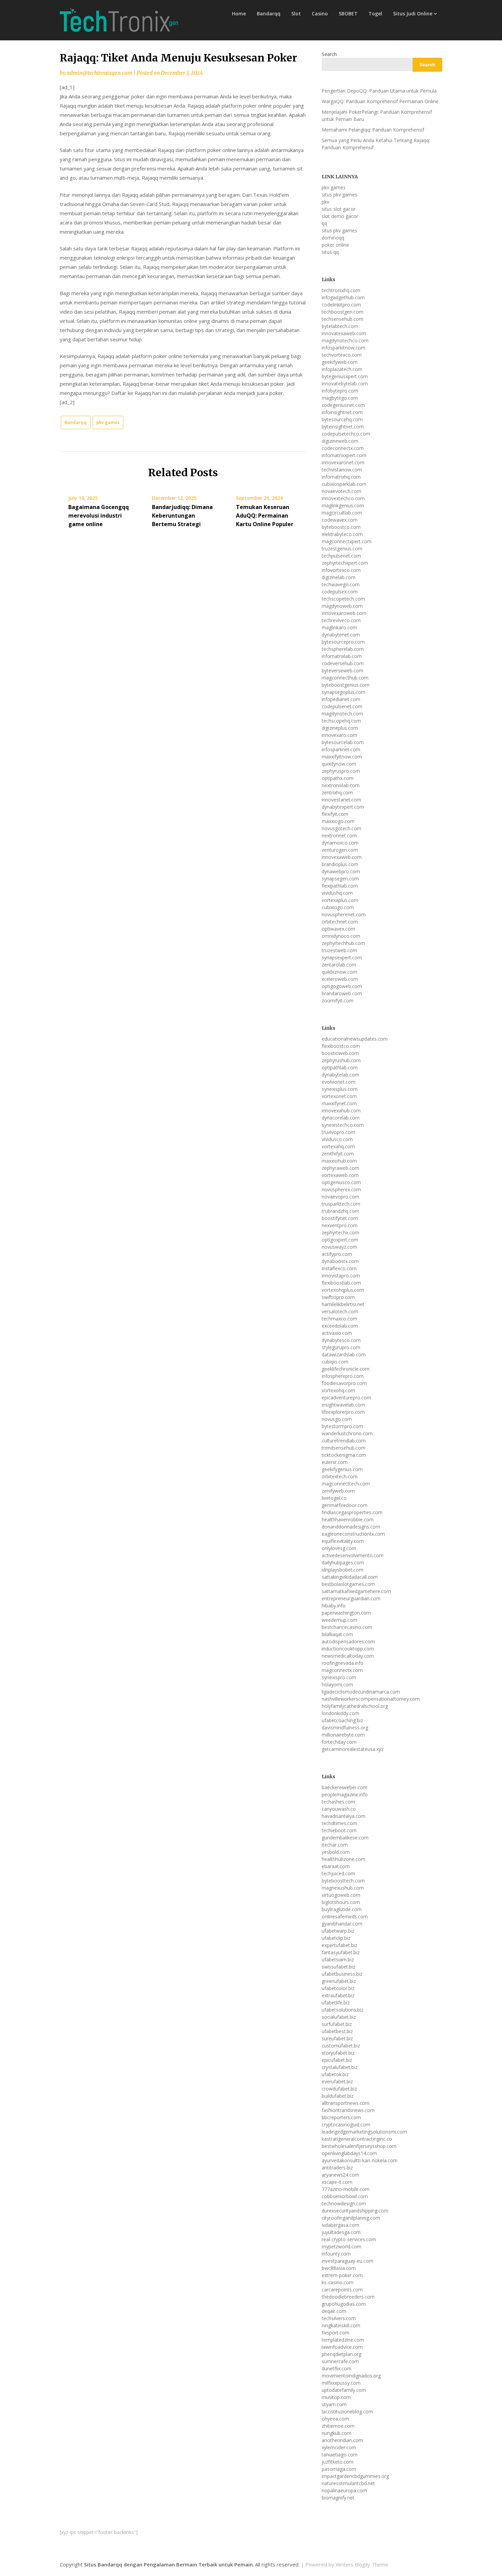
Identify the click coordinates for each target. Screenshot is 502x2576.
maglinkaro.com (339, 627)
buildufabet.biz (338, 2096)
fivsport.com (336, 2333)
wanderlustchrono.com (347, 1433)
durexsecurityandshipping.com (355, 2211)
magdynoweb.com (342, 606)
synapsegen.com (340, 879)
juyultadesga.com (341, 2232)
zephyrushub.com (341, 1060)
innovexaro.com (339, 735)
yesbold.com (336, 1852)
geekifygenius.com (342, 1469)
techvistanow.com (342, 470)
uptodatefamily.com (344, 2390)
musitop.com (336, 2397)
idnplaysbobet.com (343, 1570)
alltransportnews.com (346, 2103)
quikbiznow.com (339, 972)
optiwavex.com (338, 929)
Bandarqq (269, 13)
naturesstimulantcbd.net (348, 2483)
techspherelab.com (343, 649)
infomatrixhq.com (341, 477)
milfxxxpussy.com (341, 2383)
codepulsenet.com (342, 706)
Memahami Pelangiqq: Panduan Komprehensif (373, 130)
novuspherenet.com (344, 914)
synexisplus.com (340, 1089)
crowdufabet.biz (339, 2089)
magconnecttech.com (346, 1484)
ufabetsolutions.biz (343, 2010)
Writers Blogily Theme (362, 2564)
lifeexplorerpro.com (343, 1412)
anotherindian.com (342, 2440)
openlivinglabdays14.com (349, 2153)
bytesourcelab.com (343, 742)
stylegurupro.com (341, 1347)
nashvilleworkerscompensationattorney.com (371, 1699)
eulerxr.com (335, 1462)
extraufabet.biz (338, 1995)
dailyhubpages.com (343, 1563)
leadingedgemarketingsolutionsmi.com (364, 2132)
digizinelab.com (339, 577)
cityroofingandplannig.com (351, 2218)
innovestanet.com (341, 800)
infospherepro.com (343, 1376)
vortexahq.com (338, 1146)
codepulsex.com (340, 592)
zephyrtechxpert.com (345, 563)
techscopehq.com (341, 721)
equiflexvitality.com (343, 1541)
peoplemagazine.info (345, 1794)
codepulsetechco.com (346, 434)
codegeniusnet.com (343, 405)
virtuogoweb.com (341, 1895)
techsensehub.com (343, 319)
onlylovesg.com (339, 1548)
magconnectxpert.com (347, 541)
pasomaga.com (339, 2469)
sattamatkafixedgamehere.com (356, 1591)
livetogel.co (334, 1498)
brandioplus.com (340, 864)
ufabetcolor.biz (338, 1988)
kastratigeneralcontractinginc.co (357, 2139)
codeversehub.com (343, 663)
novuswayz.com (339, 1247)
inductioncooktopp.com (348, 1649)
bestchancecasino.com (347, 1627)
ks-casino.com (338, 2282)
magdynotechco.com (345, 340)
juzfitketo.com (338, 2462)
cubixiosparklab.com (344, 484)
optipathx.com (338, 778)
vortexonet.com (339, 1096)
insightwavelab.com (343, 1405)
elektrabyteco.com (342, 534)
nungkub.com (337, 2433)
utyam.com (334, 2404)
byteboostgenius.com (346, 685)
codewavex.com (340, 520)
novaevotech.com (341, 491)
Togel (375, 13)
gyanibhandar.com (342, 1924)
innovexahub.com (341, 1111)
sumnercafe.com (340, 2361)
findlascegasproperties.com (352, 1512)
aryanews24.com (340, 2175)
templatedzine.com (343, 2340)
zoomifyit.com (338, 1001)
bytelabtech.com (340, 326)
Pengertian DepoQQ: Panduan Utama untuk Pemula (379, 91)
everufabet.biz (337, 2081)
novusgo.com (337, 1419)
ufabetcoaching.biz (342, 1720)
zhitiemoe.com (338, 2426)
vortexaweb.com (340, 1175)
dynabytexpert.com (343, 807)
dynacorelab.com (341, 1118)
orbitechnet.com (340, 922)
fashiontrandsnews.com (348, 2110)
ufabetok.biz (335, 2074)
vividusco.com (337, 1139)
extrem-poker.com (342, 2275)
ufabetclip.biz (336, 1938)
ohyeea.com (335, 2419)
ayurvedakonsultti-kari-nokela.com (360, 2160)
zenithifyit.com (338, 1154)
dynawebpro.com (341, 871)
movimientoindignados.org (351, 2376)
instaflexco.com (339, 1268)
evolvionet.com (339, 1082)
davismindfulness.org (345, 1728)
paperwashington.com (346, 1613)
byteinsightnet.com (343, 427)
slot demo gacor (340, 216)
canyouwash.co (339, 1809)
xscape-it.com (337, 2182)
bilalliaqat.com (337, 1634)
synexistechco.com (343, 1125)
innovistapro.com (341, 1276)
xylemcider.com (339, 2447)
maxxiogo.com (338, 821)
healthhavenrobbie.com (348, 1519)
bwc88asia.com (339, 2268)
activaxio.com (337, 1333)
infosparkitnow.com (344, 348)
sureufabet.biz (337, 2038)
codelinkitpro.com (341, 305)
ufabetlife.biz (336, 2003)
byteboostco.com (341, 527)
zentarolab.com (339, 965)
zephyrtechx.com (340, 1232)
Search (329, 54)
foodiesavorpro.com (344, 1383)
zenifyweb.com (338, 1491)
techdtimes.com (339, 1823)
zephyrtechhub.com (343, 943)
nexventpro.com (340, 1225)
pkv (325, 202)
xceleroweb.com (340, 979)
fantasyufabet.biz (341, 1952)
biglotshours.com (341, 1902)
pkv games (108, 422)
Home (239, 13)
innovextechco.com (343, 498)
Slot (296, 13)
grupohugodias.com (344, 2304)
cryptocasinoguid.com (346, 2125)
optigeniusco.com (341, 1182)
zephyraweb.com (340, 1168)
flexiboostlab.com (341, 1283)
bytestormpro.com (342, 1426)
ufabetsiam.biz (338, 1960)
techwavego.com (341, 584)
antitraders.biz (337, 2168)
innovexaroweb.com (344, 613)
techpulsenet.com (341, 556)
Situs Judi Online (413, 13)
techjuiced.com (338, 1873)
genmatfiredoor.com (345, 1505)
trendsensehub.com (344, 1448)
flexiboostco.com (341, 1046)
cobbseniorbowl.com (345, 2196)
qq (324, 223)
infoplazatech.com (342, 369)
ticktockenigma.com (344, 1455)
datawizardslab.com (344, 1354)
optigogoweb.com (342, 986)
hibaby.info (334, 1606)
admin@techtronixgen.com (99, 73)
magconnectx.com (342, 1670)
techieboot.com (339, 1830)
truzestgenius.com (342, 549)
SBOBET (348, 13)
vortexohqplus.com (343, 1290)
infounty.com (336, 2254)
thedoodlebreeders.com (348, 2297)
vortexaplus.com (340, 900)
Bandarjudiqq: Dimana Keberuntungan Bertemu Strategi (182, 516)
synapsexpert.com (342, 957)
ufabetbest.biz (337, 2031)
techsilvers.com (339, 2318)
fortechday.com (339, 1742)
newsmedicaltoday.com (348, 1656)
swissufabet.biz (338, 1967)
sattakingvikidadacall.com (350, 1577)
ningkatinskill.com (341, 2325)
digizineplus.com (340, 728)
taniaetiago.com (340, 2455)
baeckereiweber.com (345, 1787)
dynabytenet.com (341, 635)
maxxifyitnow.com (342, 757)
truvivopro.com (338, 1132)
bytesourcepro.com (343, 642)
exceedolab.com (340, 1326)
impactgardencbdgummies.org (355, 2476)
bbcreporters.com (341, 2117)
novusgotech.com (341, 828)
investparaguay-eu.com (347, 2261)
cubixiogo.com (338, 907)
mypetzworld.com (341, 2246)
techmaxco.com (339, 1319)
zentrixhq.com (337, 792)
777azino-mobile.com (346, 2189)
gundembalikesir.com (345, 1838)
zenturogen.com (340, 850)
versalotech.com (340, 1311)
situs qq (330, 252)
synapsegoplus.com (344, 692)
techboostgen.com (343, 312)
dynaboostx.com (340, 1261)
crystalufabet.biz (340, 2067)
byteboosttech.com (343, 1881)
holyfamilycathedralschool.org (355, 1706)
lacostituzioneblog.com (347, 2411)
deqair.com (334, 2311)
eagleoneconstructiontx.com (353, 1534)
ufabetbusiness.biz (342, 1974)
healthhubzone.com (344, 1859)
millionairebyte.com (343, 1735)
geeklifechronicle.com (346, 1369)
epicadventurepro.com (346, 1397)
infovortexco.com (341, 570)
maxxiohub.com (339, 1161)
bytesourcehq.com (342, 419)
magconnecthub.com (345, 678)
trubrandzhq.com (340, 1211)
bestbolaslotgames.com (348, 1584)
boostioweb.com (340, 1053)
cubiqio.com (335, 1362)
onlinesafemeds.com (345, 1916)
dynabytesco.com (341, 1340)
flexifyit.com (335, 814)
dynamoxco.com (340, 843)
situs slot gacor (339, 209)
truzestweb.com (339, 950)
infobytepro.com (340, 391)
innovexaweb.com (342, 857)
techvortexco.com (342, 355)
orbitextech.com (340, 1476)
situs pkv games (339, 195)
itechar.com (335, 1845)
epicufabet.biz (337, 2060)
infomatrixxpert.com (344, 455)
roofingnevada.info (343, 1663)
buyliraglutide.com (342, 1909)
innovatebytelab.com (345, 383)
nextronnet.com (339, 835)
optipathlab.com (340, 1067)
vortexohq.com (338, 1390)
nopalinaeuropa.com (344, 2490)
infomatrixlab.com (342, 656)
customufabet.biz (341, 2046)
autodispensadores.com (348, 1641)
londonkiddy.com (340, 1713)
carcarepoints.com (342, 2290)
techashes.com (338, 1802)
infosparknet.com (341, 749)
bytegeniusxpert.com (345, 376)
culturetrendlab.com (344, 1441)
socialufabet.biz (339, 2017)
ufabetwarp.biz (338, 1931)
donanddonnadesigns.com (351, 1527)
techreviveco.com (341, 620)
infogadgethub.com (343, 297)
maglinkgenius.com (343, 505)
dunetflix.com (337, 2368)
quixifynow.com (339, 764)
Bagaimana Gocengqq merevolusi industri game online (99, 516)
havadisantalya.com (344, 1816)
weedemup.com (339, 1620)
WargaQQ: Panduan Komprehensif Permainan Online (380, 101)
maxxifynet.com (339, 1103)
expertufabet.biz (339, 1945)
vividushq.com (337, 893)
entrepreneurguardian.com (351, 1598)
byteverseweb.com (343, 670)
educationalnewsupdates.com (355, 1039)
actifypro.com (337, 1254)
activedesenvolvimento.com (353, 1555)
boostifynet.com (340, 1218)
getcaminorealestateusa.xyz (353, 1749)
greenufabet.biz (339, 1981)
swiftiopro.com (338, 1297)
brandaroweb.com (342, 993)
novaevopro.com (340, 1197)
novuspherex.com (341, 1189)
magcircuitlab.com (342, 513)
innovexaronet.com (343, 462)
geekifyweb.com (340, 362)
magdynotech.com (342, 714)
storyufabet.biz (338, 2053)
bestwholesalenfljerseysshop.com (359, 2146)
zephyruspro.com (341, 771)
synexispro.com (339, 1677)
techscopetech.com (343, 599)
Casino (320, 13)
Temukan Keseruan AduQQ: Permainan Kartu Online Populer (265, 516)
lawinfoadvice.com (342, 2347)
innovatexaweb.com (344, 333)
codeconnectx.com (343, 448)
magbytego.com (340, 398)
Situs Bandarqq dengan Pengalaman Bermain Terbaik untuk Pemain (168, 2564)
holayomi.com (337, 1684)
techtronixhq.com (341, 290)
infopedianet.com (341, 699)
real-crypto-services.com (349, 2239)
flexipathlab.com (340, 886)
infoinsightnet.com (342, 412)
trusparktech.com (341, 1204)
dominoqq (333, 238)
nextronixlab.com (341, 785)
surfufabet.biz (337, 2024)
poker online (335, 245)
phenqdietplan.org (341, 2354)
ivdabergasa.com (340, 2225)
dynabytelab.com (340, 1075)
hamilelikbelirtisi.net (343, 1304)
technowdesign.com (344, 2203)
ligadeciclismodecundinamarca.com (361, 1692)
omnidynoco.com (341, 936)
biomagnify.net (338, 2498)
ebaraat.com (336, 1866)
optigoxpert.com (340, 1240)
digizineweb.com (340, 441)
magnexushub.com (343, 1888)
